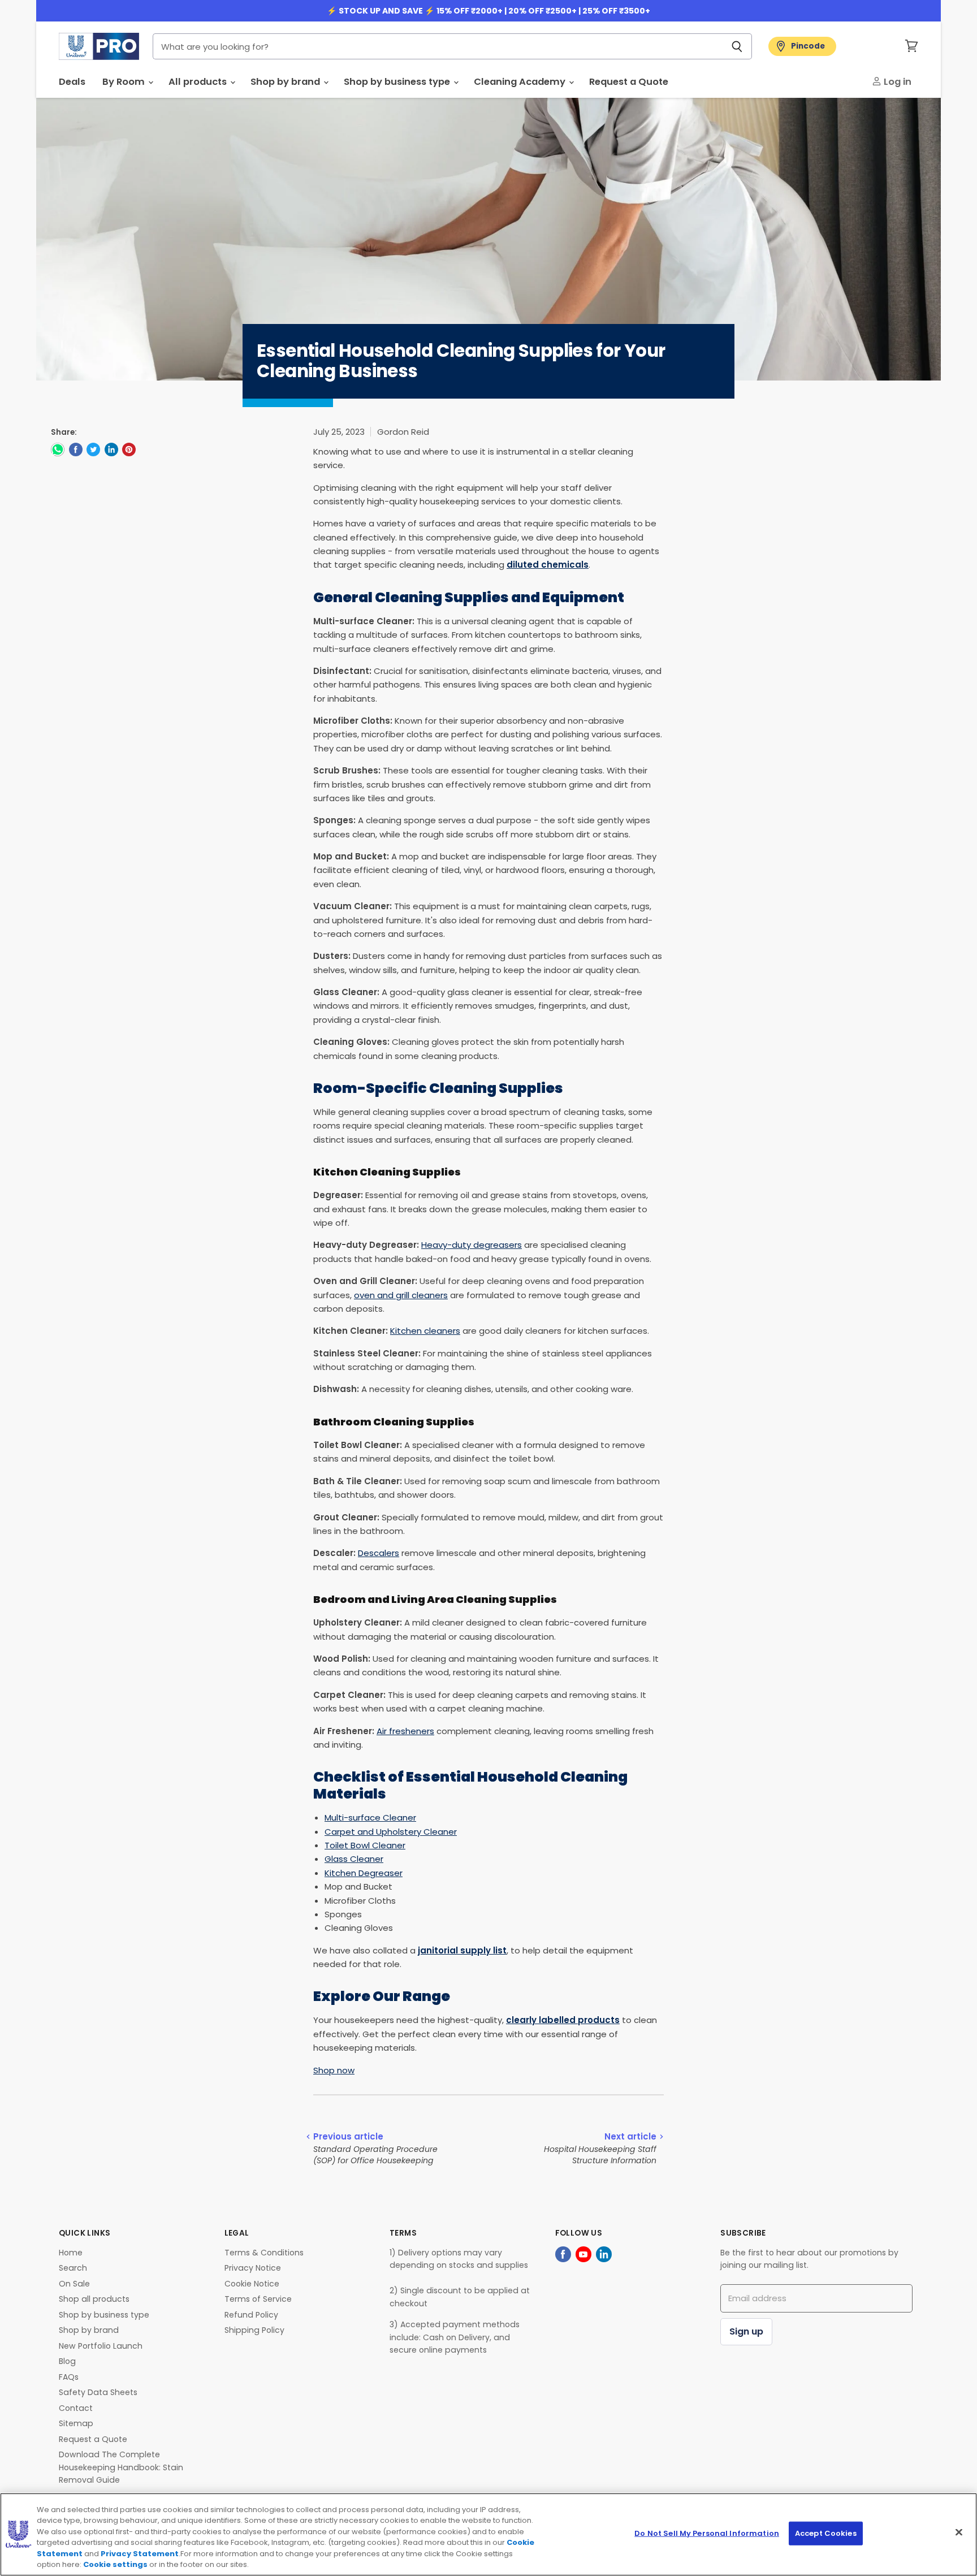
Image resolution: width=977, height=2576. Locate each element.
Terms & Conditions (264, 2253)
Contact (76, 2408)
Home (71, 2253)
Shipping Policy (254, 2330)
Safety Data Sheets (98, 2392)
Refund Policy (251, 2315)
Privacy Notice (253, 2268)
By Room (125, 82)
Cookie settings (115, 2564)
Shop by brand (286, 82)
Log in (896, 82)
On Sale (74, 2284)
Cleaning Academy (521, 82)
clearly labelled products (563, 2020)
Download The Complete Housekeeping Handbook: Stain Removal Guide (121, 2467)
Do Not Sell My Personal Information (707, 2533)
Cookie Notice (252, 2284)
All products (199, 82)
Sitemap (76, 2423)
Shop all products (94, 2299)
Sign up (746, 2331)
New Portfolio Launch (101, 2346)
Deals (72, 82)
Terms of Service (258, 2299)
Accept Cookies (826, 2533)
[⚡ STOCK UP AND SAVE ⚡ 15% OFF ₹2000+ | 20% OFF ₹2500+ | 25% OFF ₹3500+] (488, 11)
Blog (67, 2361)
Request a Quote (629, 82)
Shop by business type (398, 82)
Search (73, 2268)
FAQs (69, 2377)
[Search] (737, 46)
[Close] (959, 2532)
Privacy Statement (140, 2554)
